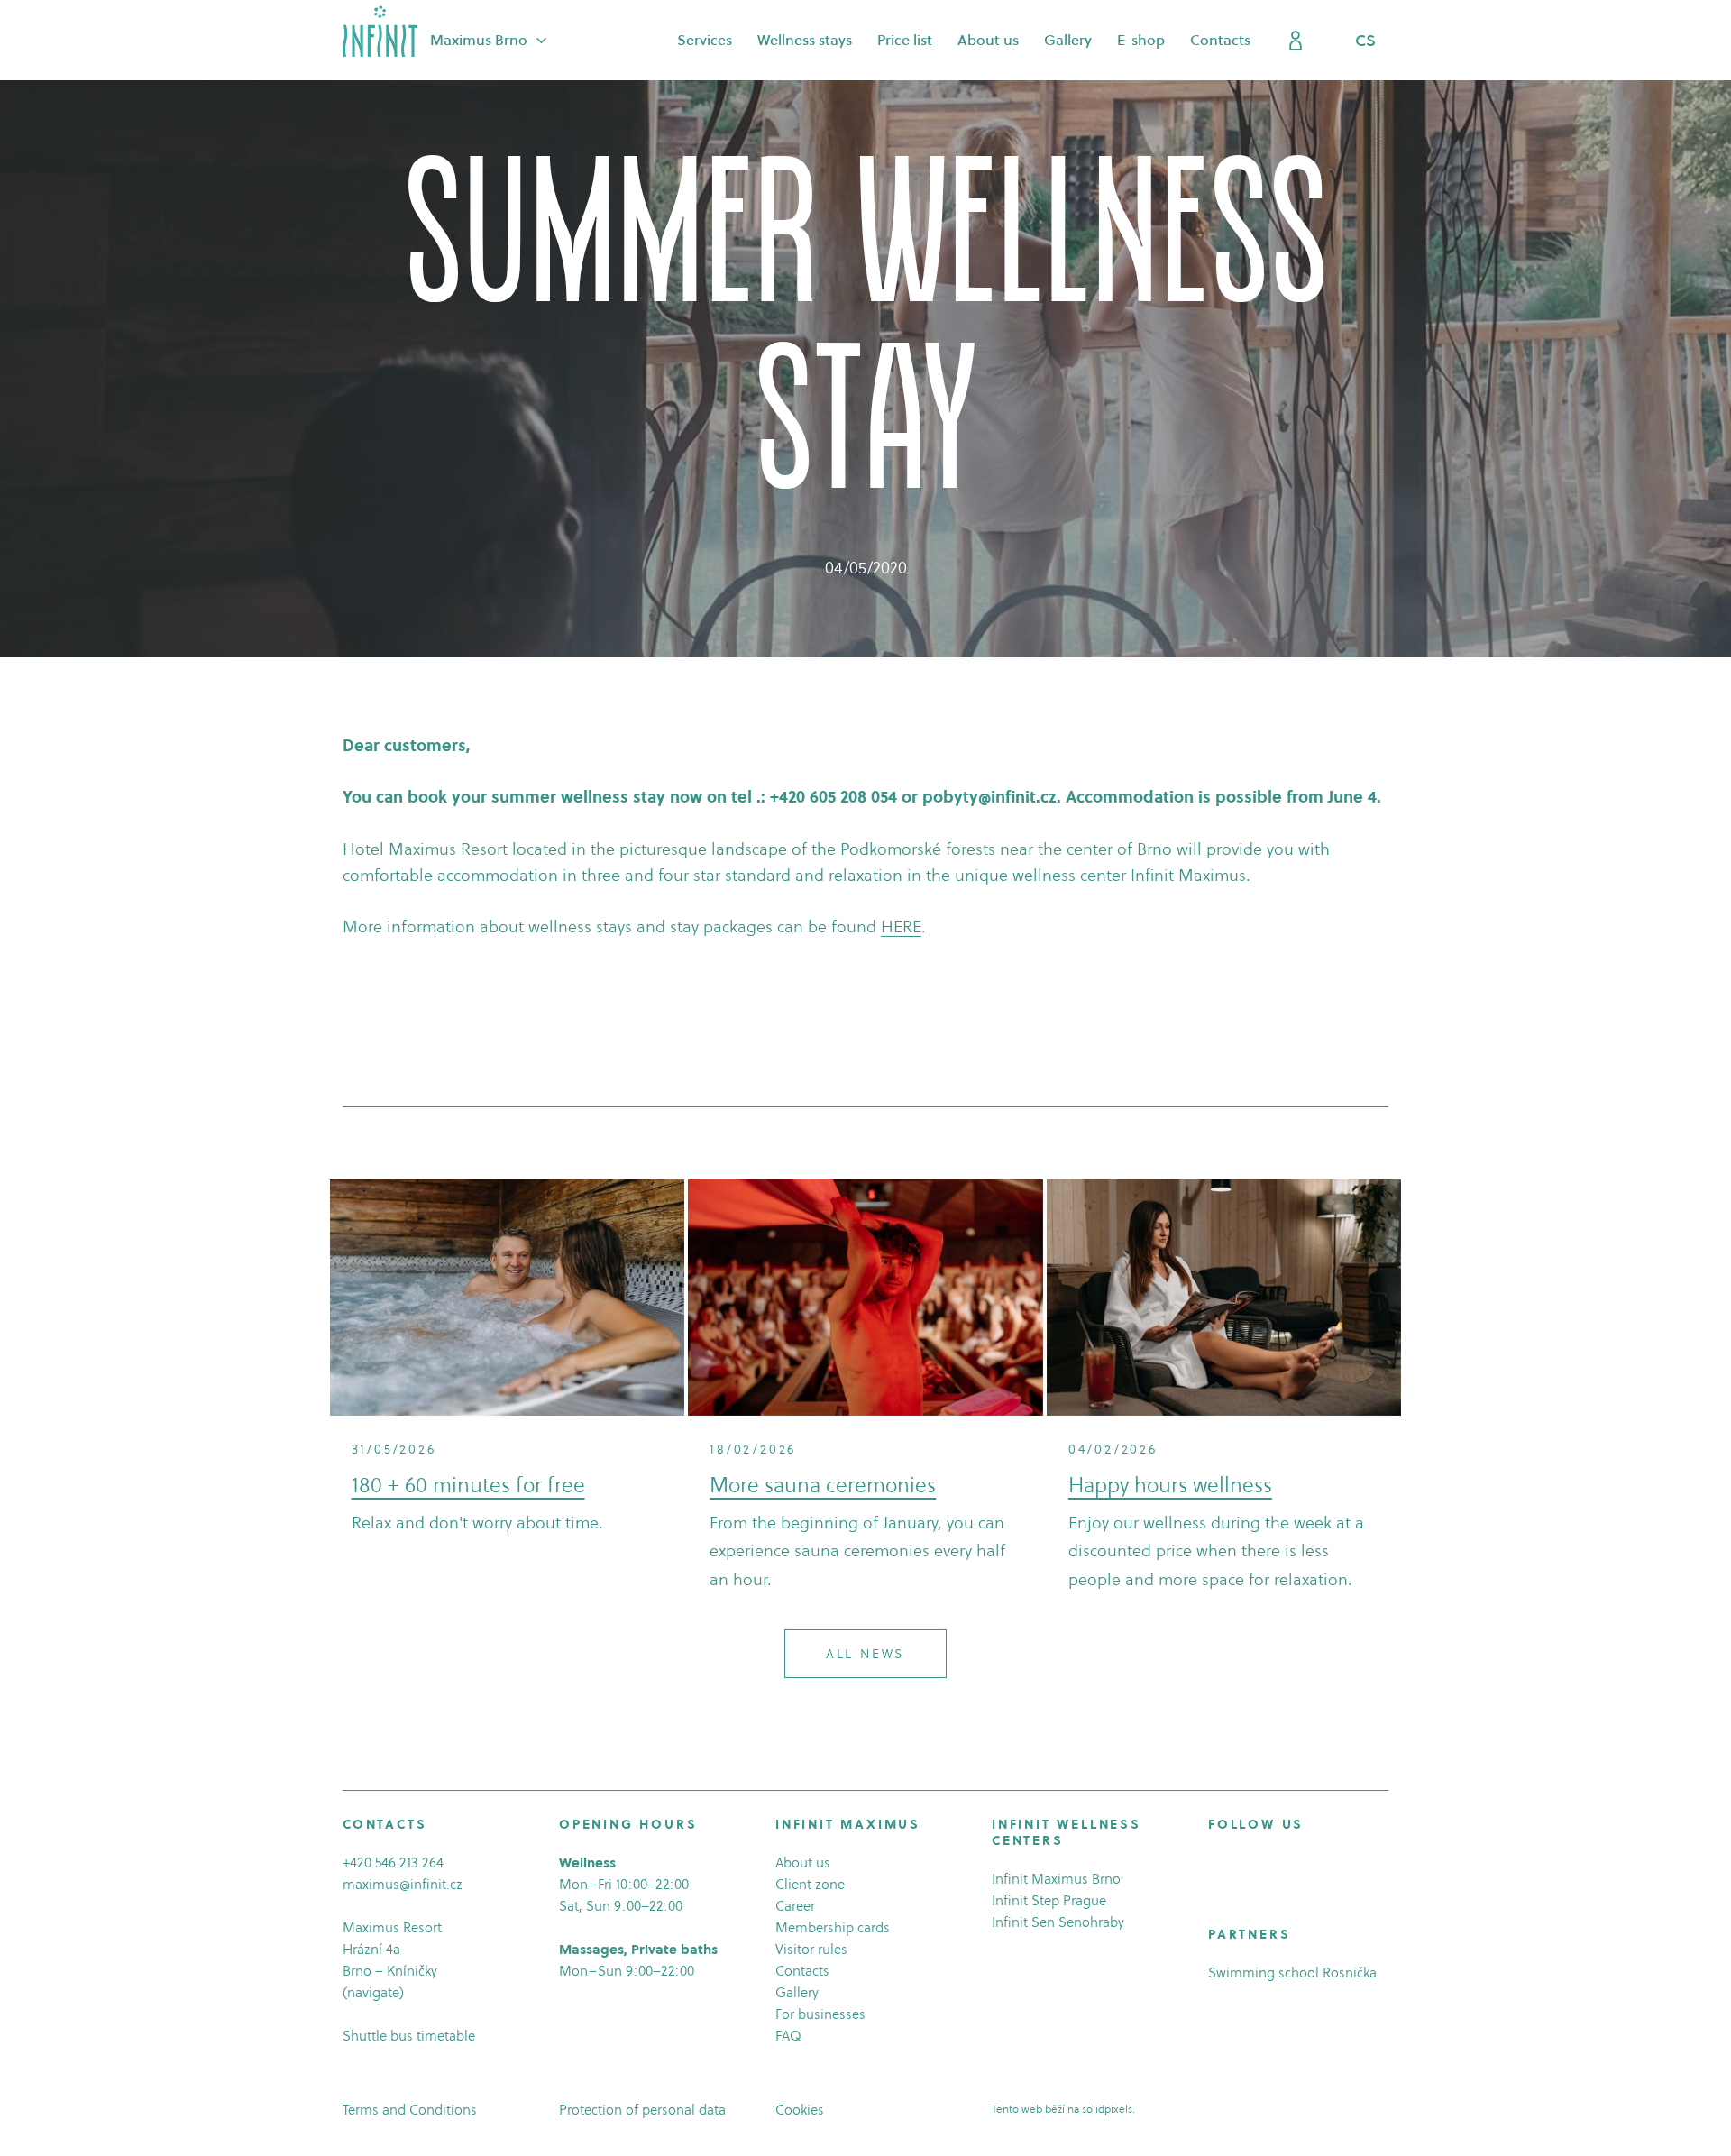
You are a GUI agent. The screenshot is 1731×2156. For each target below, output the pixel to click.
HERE (901, 927)
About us (803, 1862)
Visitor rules (811, 1949)
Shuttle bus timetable (409, 2036)
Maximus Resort (392, 1927)
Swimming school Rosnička (1292, 1973)
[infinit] (380, 31)
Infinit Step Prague (1049, 1900)
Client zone (810, 1884)
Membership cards (833, 1927)
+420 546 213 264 (393, 1862)
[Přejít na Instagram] (1241, 1866)
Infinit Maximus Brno (1056, 1879)
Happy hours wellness (1170, 1485)
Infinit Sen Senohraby (1058, 1922)
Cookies (800, 2110)
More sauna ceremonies (823, 1485)
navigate (373, 1992)
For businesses (820, 2014)
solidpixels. (1108, 2109)
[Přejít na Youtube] (1267, 1866)
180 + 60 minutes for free (468, 1485)
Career (795, 1906)
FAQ (788, 2036)
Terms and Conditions (410, 2110)
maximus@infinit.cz (403, 1884)
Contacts (802, 1971)
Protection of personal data (642, 2110)
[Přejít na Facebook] (1216, 1866)
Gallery (797, 1992)
